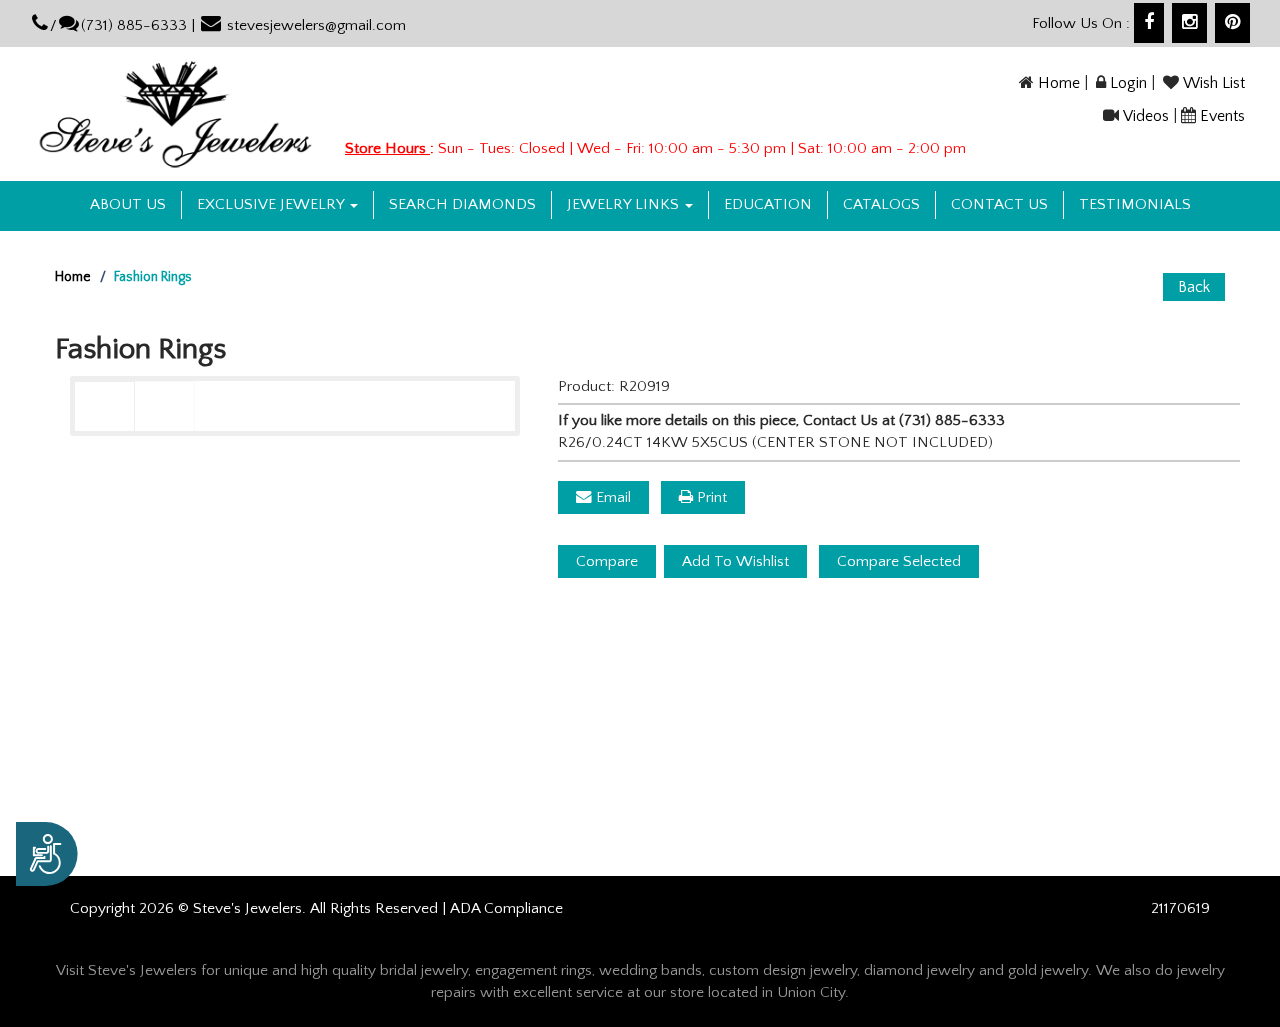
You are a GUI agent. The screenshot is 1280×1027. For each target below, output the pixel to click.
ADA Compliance (506, 908)
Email (611, 497)
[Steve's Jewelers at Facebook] (1149, 23)
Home (1059, 83)
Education (768, 204)
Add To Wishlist (735, 561)
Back (1194, 287)
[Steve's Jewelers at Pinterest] (1232, 23)
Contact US (999, 204)
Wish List (1214, 83)
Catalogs (881, 204)
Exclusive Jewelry (272, 204)
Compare (607, 561)
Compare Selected (899, 561)
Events (1222, 116)
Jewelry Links (625, 204)
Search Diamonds (462, 204)
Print (710, 497)
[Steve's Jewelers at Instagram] (1189, 23)
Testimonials (1135, 204)
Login (1128, 83)
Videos (1146, 116)
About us (128, 204)
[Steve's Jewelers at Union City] (175, 114)
